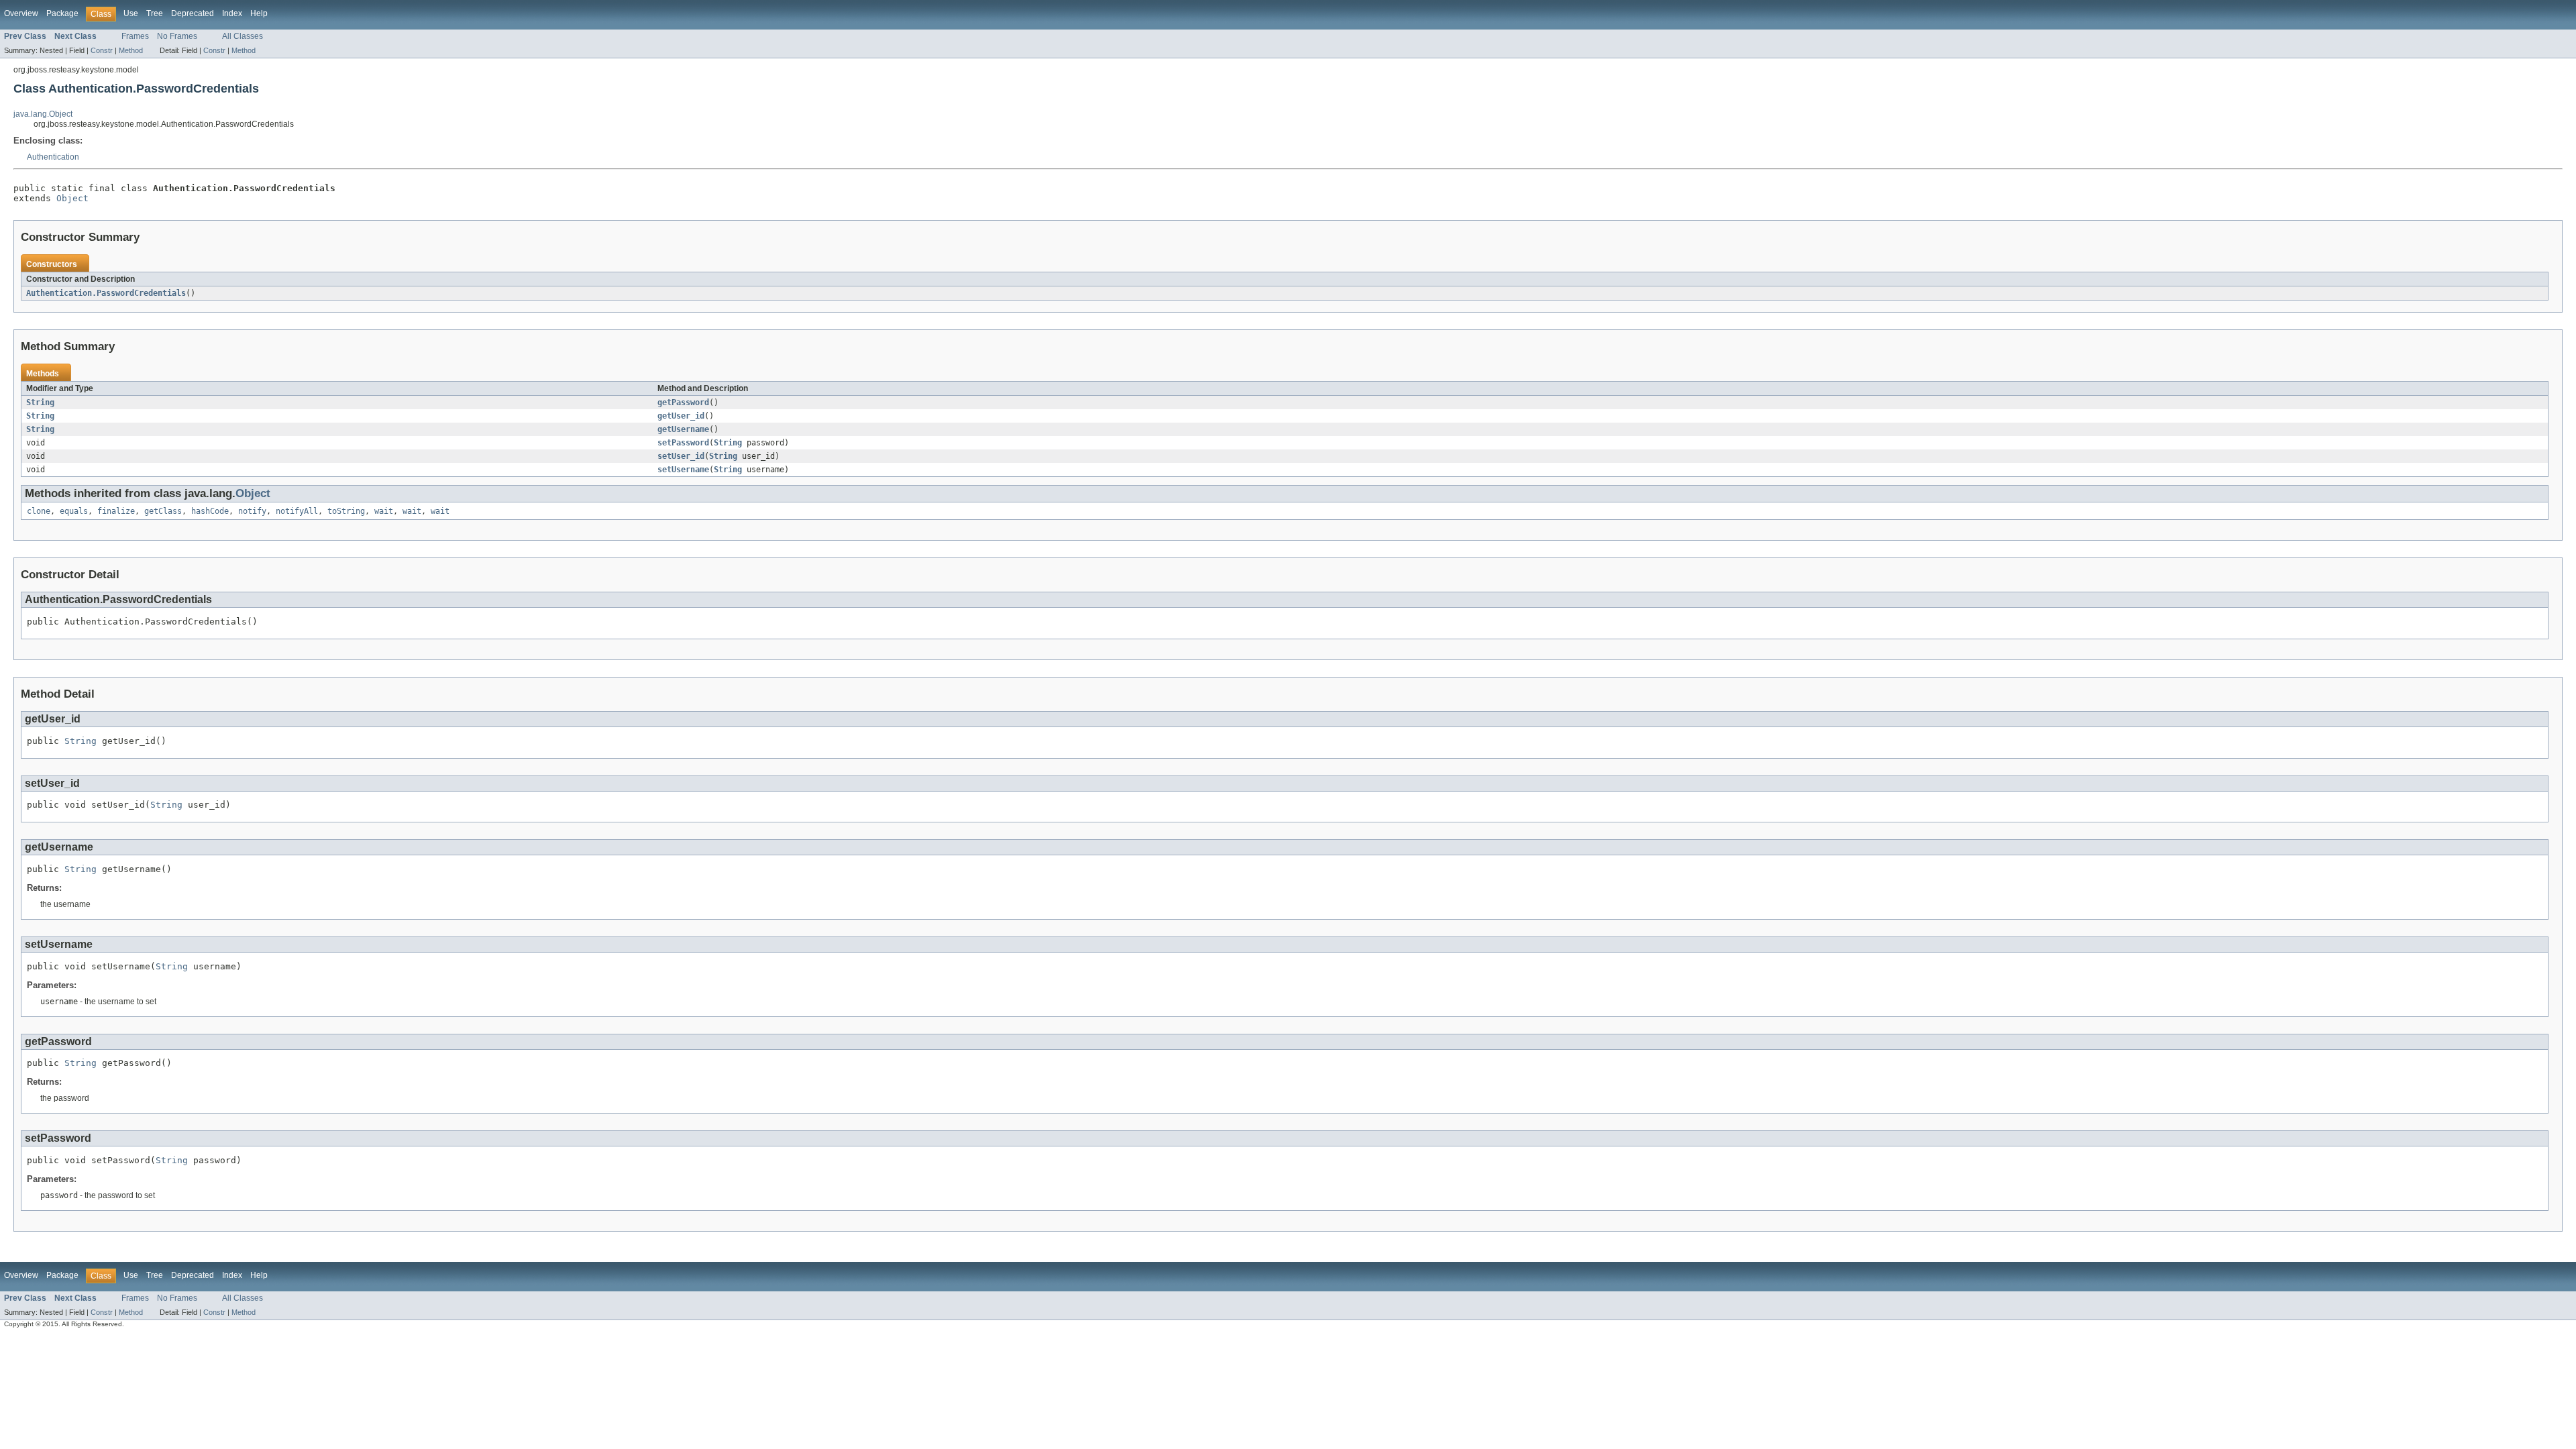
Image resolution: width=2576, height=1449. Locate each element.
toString (346, 511)
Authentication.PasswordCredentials (106, 293)
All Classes (243, 36)
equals (74, 511)
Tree (155, 13)
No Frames (177, 36)
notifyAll (297, 511)
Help (259, 13)
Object (72, 198)
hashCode (210, 511)
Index (232, 13)
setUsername (683, 470)
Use (131, 13)
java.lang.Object (43, 114)
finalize (116, 511)
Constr (102, 50)
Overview (21, 13)
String (40, 402)
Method (131, 50)
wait (384, 511)
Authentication (53, 157)
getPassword (683, 402)
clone (39, 511)
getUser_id (681, 416)
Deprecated (193, 13)
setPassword (683, 443)
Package (62, 13)
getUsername (683, 429)
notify (252, 511)
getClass (163, 511)
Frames (135, 36)
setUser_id (681, 456)
